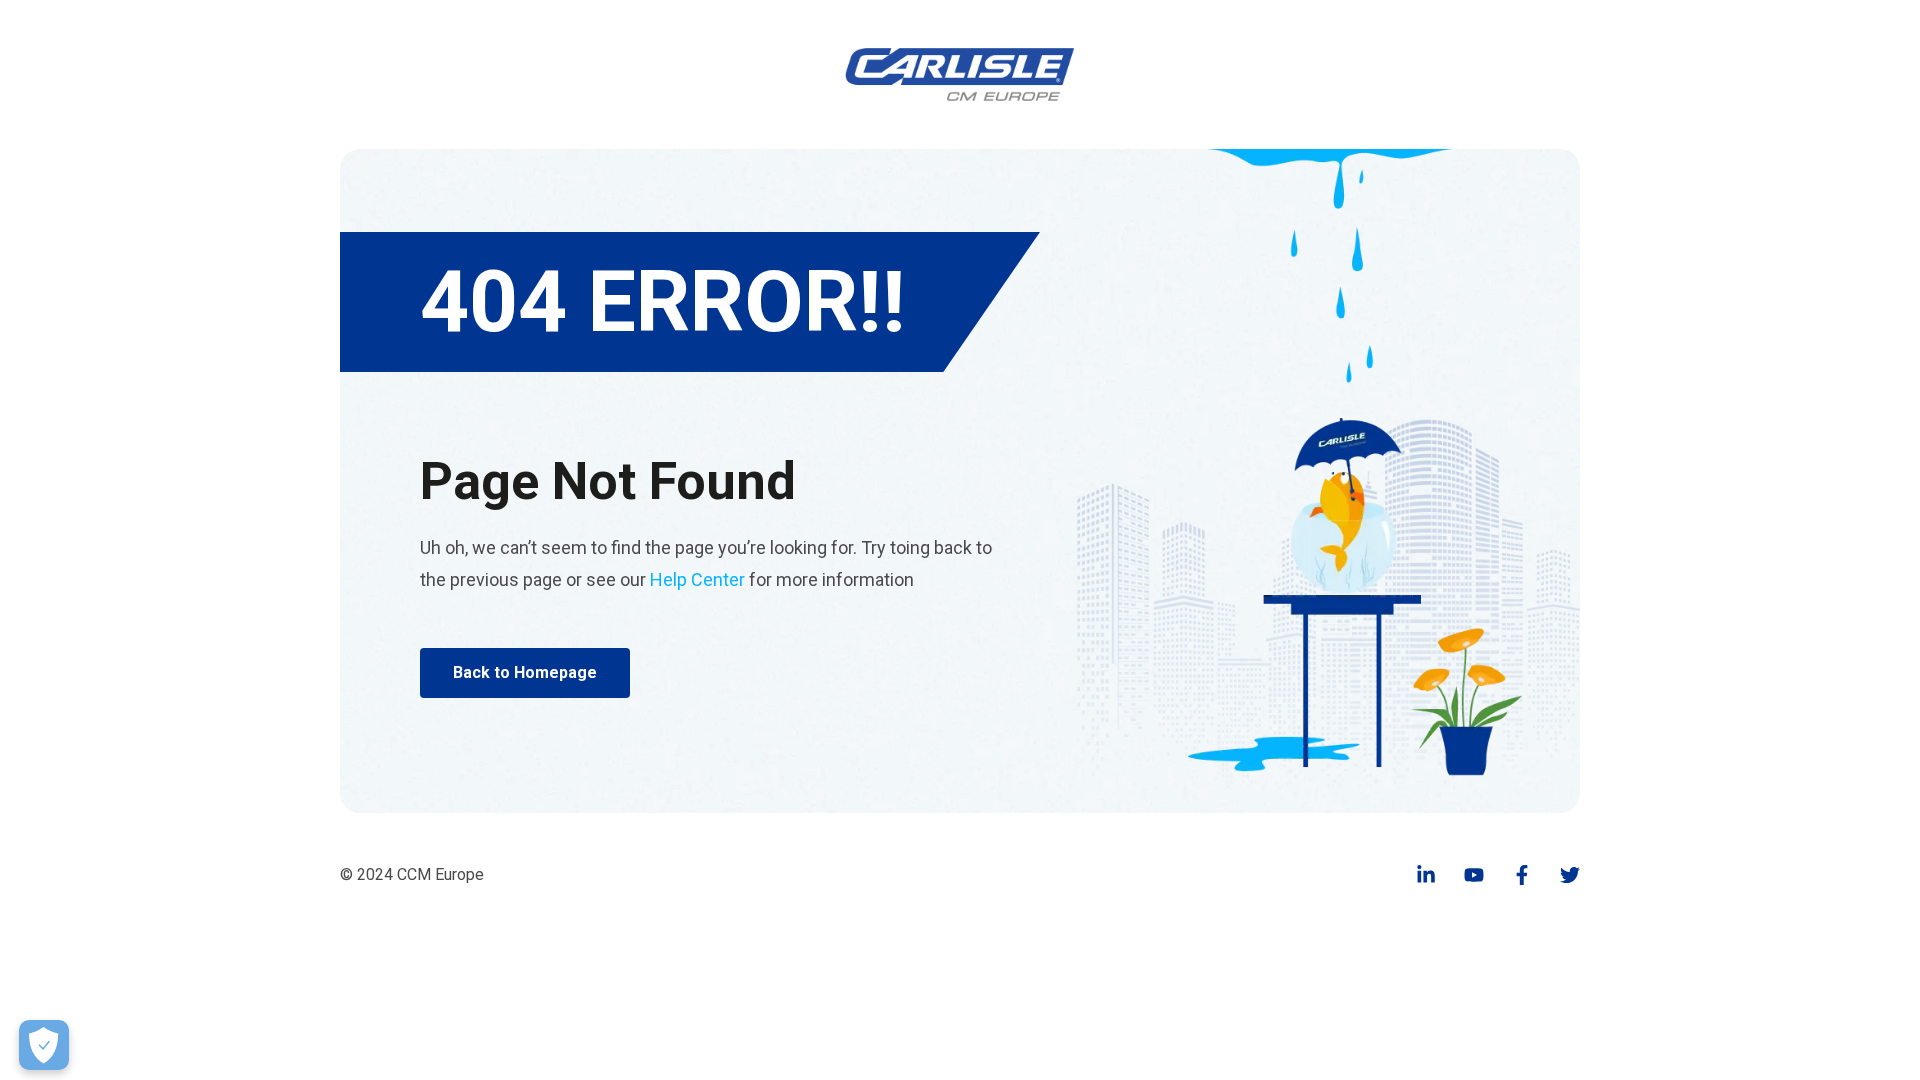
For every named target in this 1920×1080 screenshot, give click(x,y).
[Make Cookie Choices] (44, 1045)
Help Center (697, 579)
